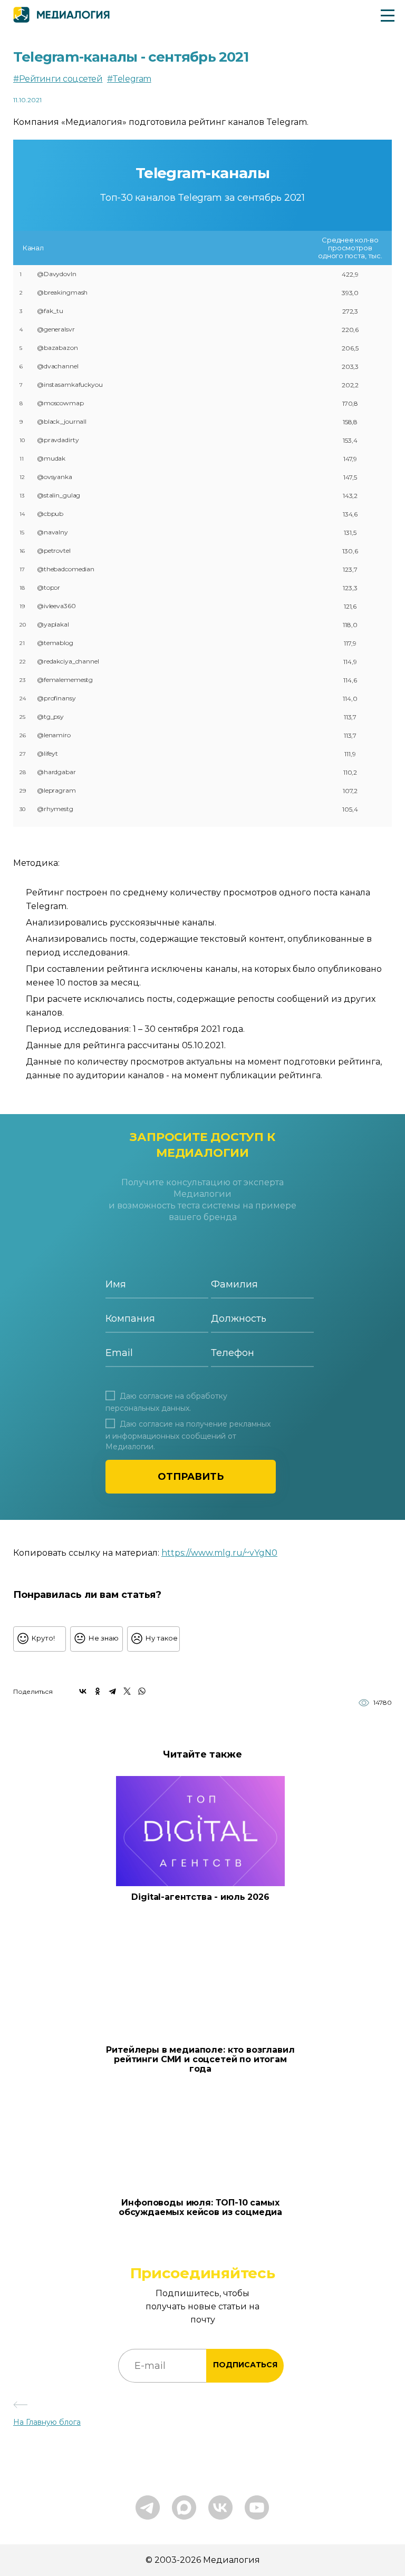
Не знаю (104, 1638)
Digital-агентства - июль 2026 (200, 1897)
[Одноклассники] (98, 1691)
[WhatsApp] (142, 1691)
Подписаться (245, 2365)
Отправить (191, 1477)
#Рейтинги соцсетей (58, 79)
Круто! (43, 1638)
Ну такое (162, 1638)
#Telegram (129, 79)
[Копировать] (283, 1550)
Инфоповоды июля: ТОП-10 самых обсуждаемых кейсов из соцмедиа (200, 2208)
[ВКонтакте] (83, 1691)
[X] (127, 1691)
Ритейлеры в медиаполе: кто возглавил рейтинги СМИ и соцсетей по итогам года (200, 2060)
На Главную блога (47, 2422)
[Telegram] (112, 1691)
